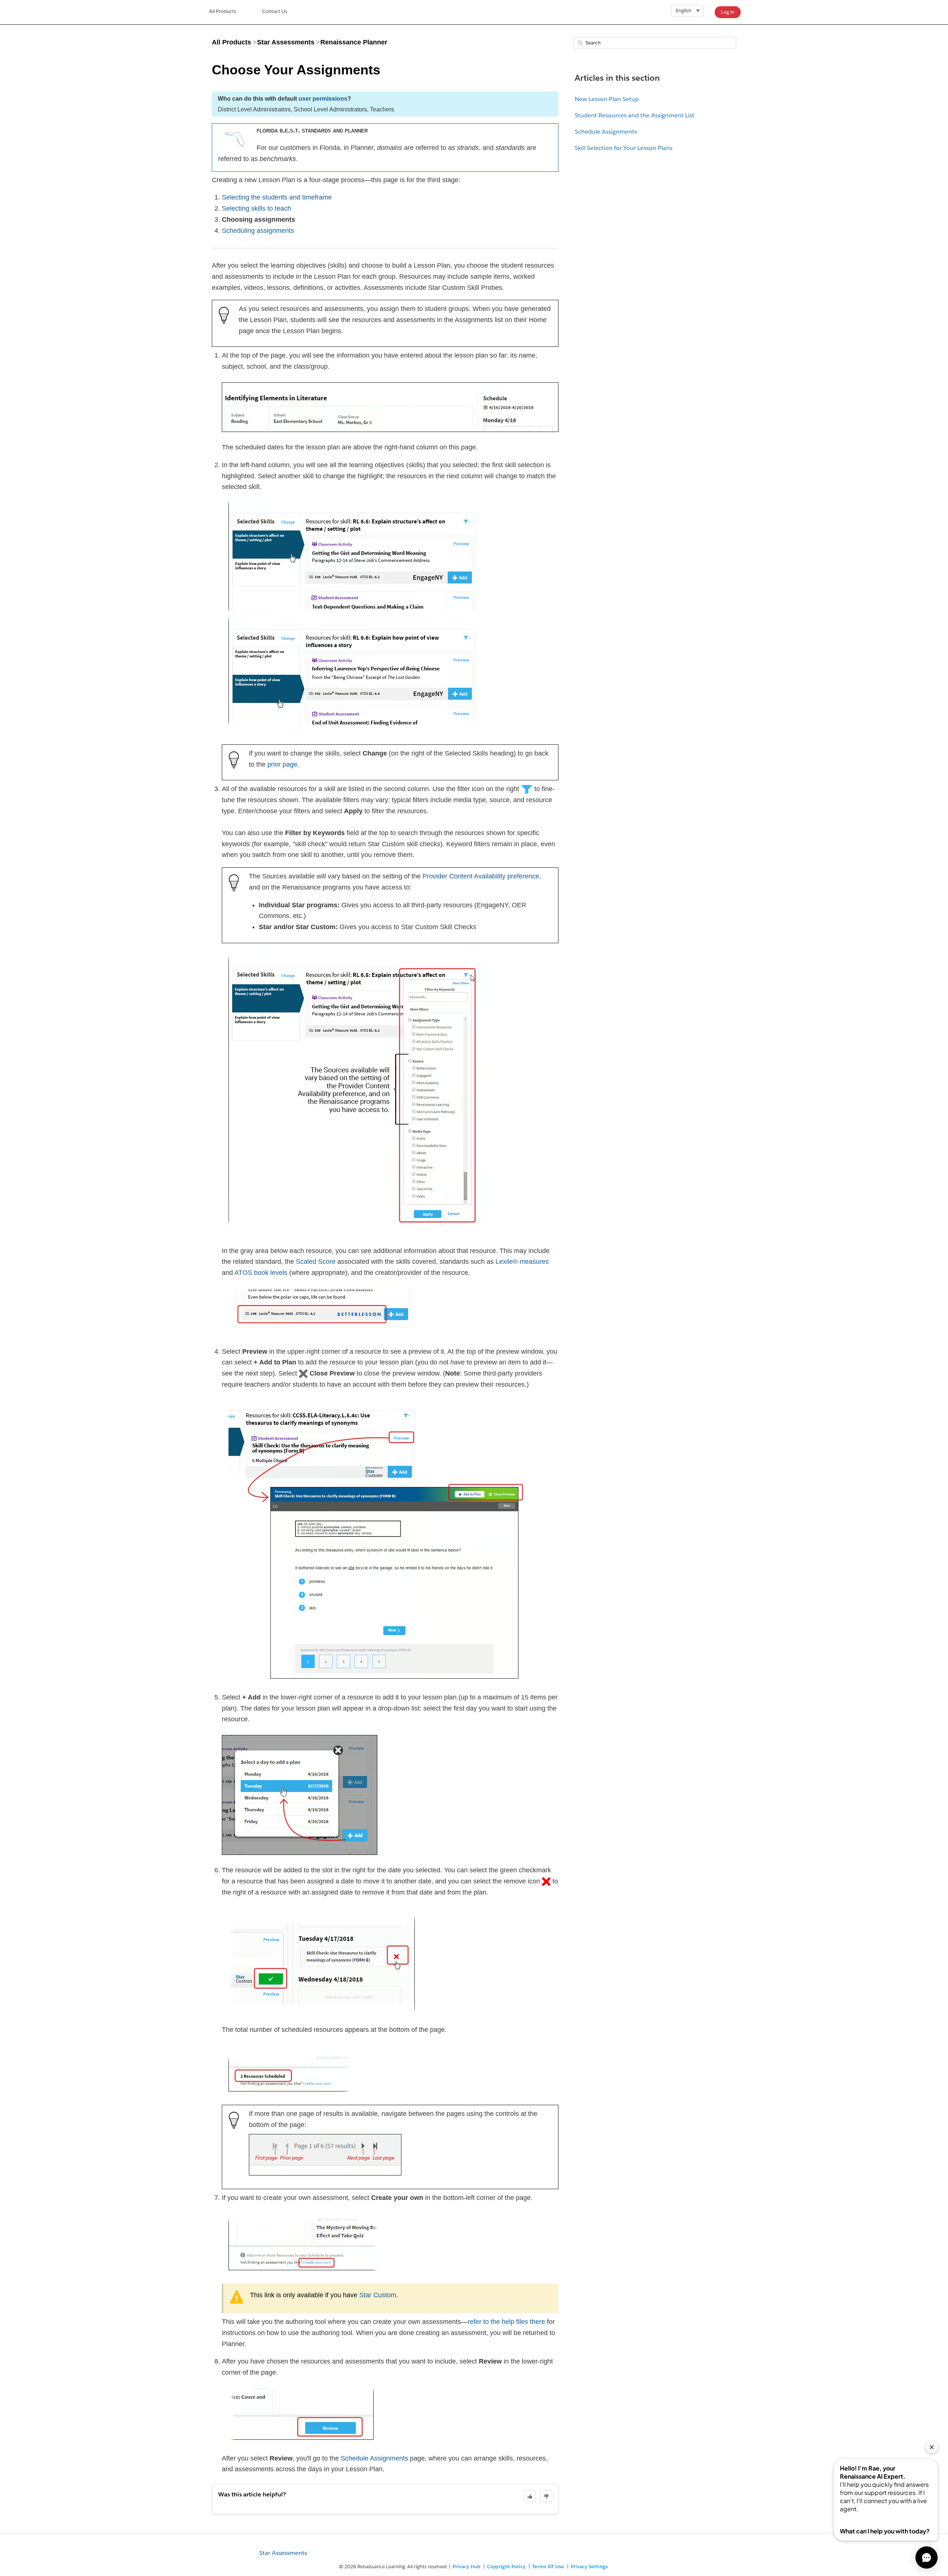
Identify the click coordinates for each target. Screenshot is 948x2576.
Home (223, 12)
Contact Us (275, 11)
